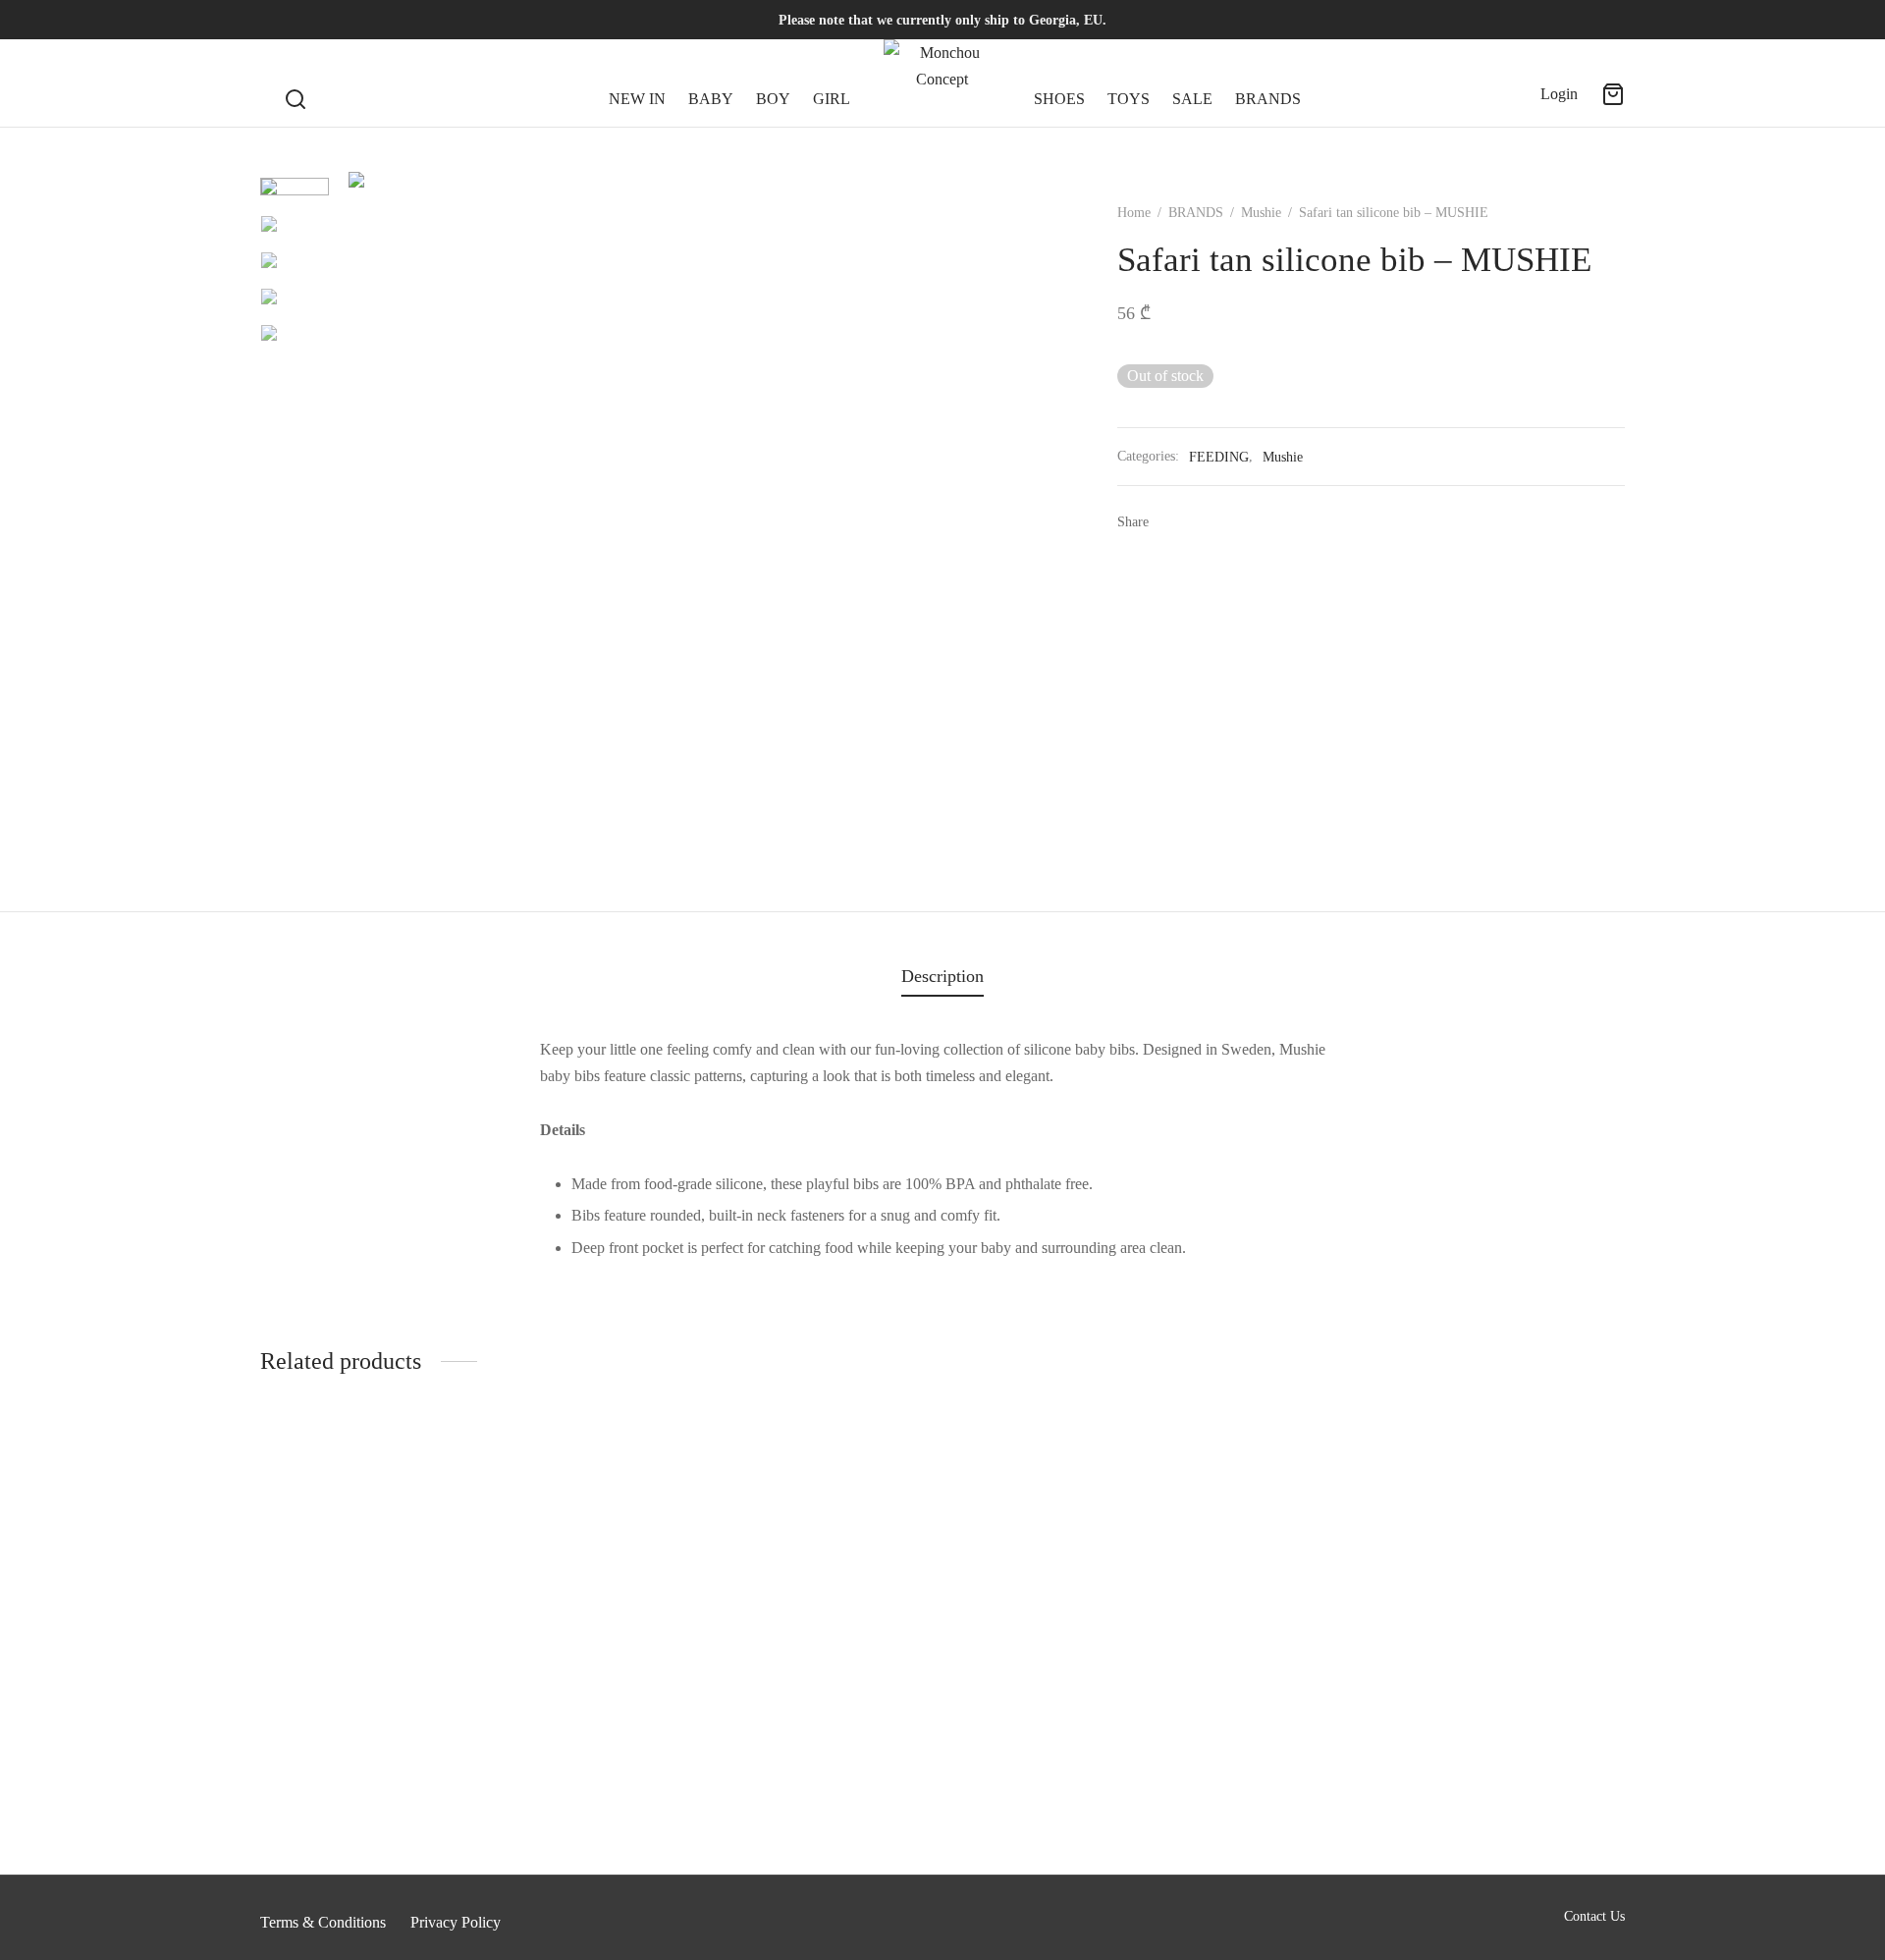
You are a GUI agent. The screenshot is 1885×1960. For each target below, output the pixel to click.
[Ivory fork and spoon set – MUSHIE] (420, 1630)
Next (1024, 519)
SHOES (1059, 99)
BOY (773, 99)
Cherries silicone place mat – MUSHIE (730, 1814)
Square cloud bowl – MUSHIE (1054, 1814)
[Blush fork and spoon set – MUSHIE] (1465, 1630)
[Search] (296, 83)
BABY (711, 99)
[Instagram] (314, 20)
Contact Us (1594, 1916)
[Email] (1260, 522)
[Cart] (1613, 94)
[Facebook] (275, 20)
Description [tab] (942, 976)
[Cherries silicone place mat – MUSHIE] (768, 1630)
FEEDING (1219, 457)
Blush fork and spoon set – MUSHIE (1421, 1814)
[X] (1201, 522)
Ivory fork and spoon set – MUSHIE (374, 1814)
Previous (368, 519)
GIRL (832, 99)
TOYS (1129, 99)
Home (1134, 213)
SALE (1192, 99)
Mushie (1261, 213)
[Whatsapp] (1230, 522)
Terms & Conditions (323, 1922)
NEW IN (637, 99)
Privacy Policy (456, 1922)
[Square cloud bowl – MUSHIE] (1117, 1630)
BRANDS (1268, 99)
